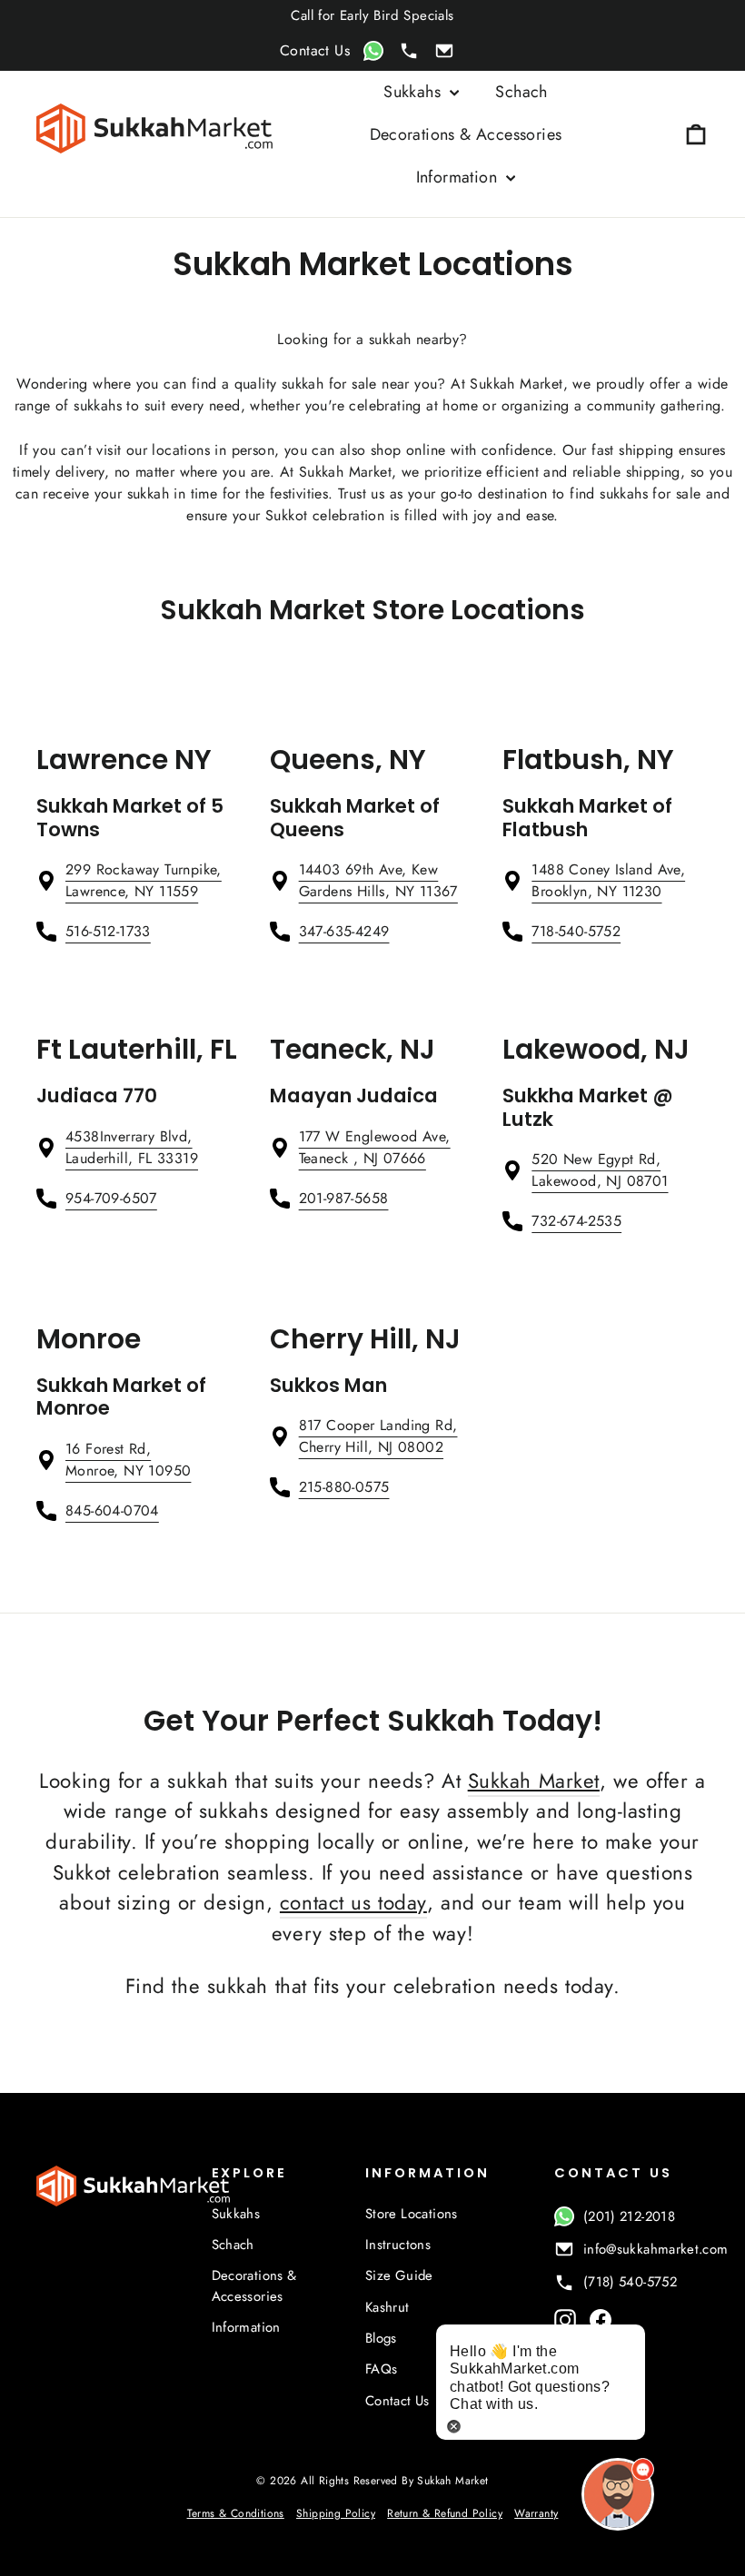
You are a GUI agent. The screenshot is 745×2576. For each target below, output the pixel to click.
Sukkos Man (328, 1385)
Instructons (398, 2245)
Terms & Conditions (236, 2513)
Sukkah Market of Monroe (121, 1397)
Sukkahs (414, 92)
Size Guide (399, 2275)
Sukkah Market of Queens (355, 818)
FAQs (382, 2369)
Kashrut (387, 2307)
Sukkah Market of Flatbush (587, 818)
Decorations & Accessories (466, 134)
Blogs (381, 2338)
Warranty (536, 2513)
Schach (521, 92)
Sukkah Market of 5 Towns (130, 818)
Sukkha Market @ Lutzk (588, 1107)
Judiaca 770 (97, 1096)
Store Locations (412, 2214)
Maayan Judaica (354, 1096)
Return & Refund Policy (445, 2513)
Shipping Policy (336, 2513)
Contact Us (397, 2401)
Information (459, 177)
